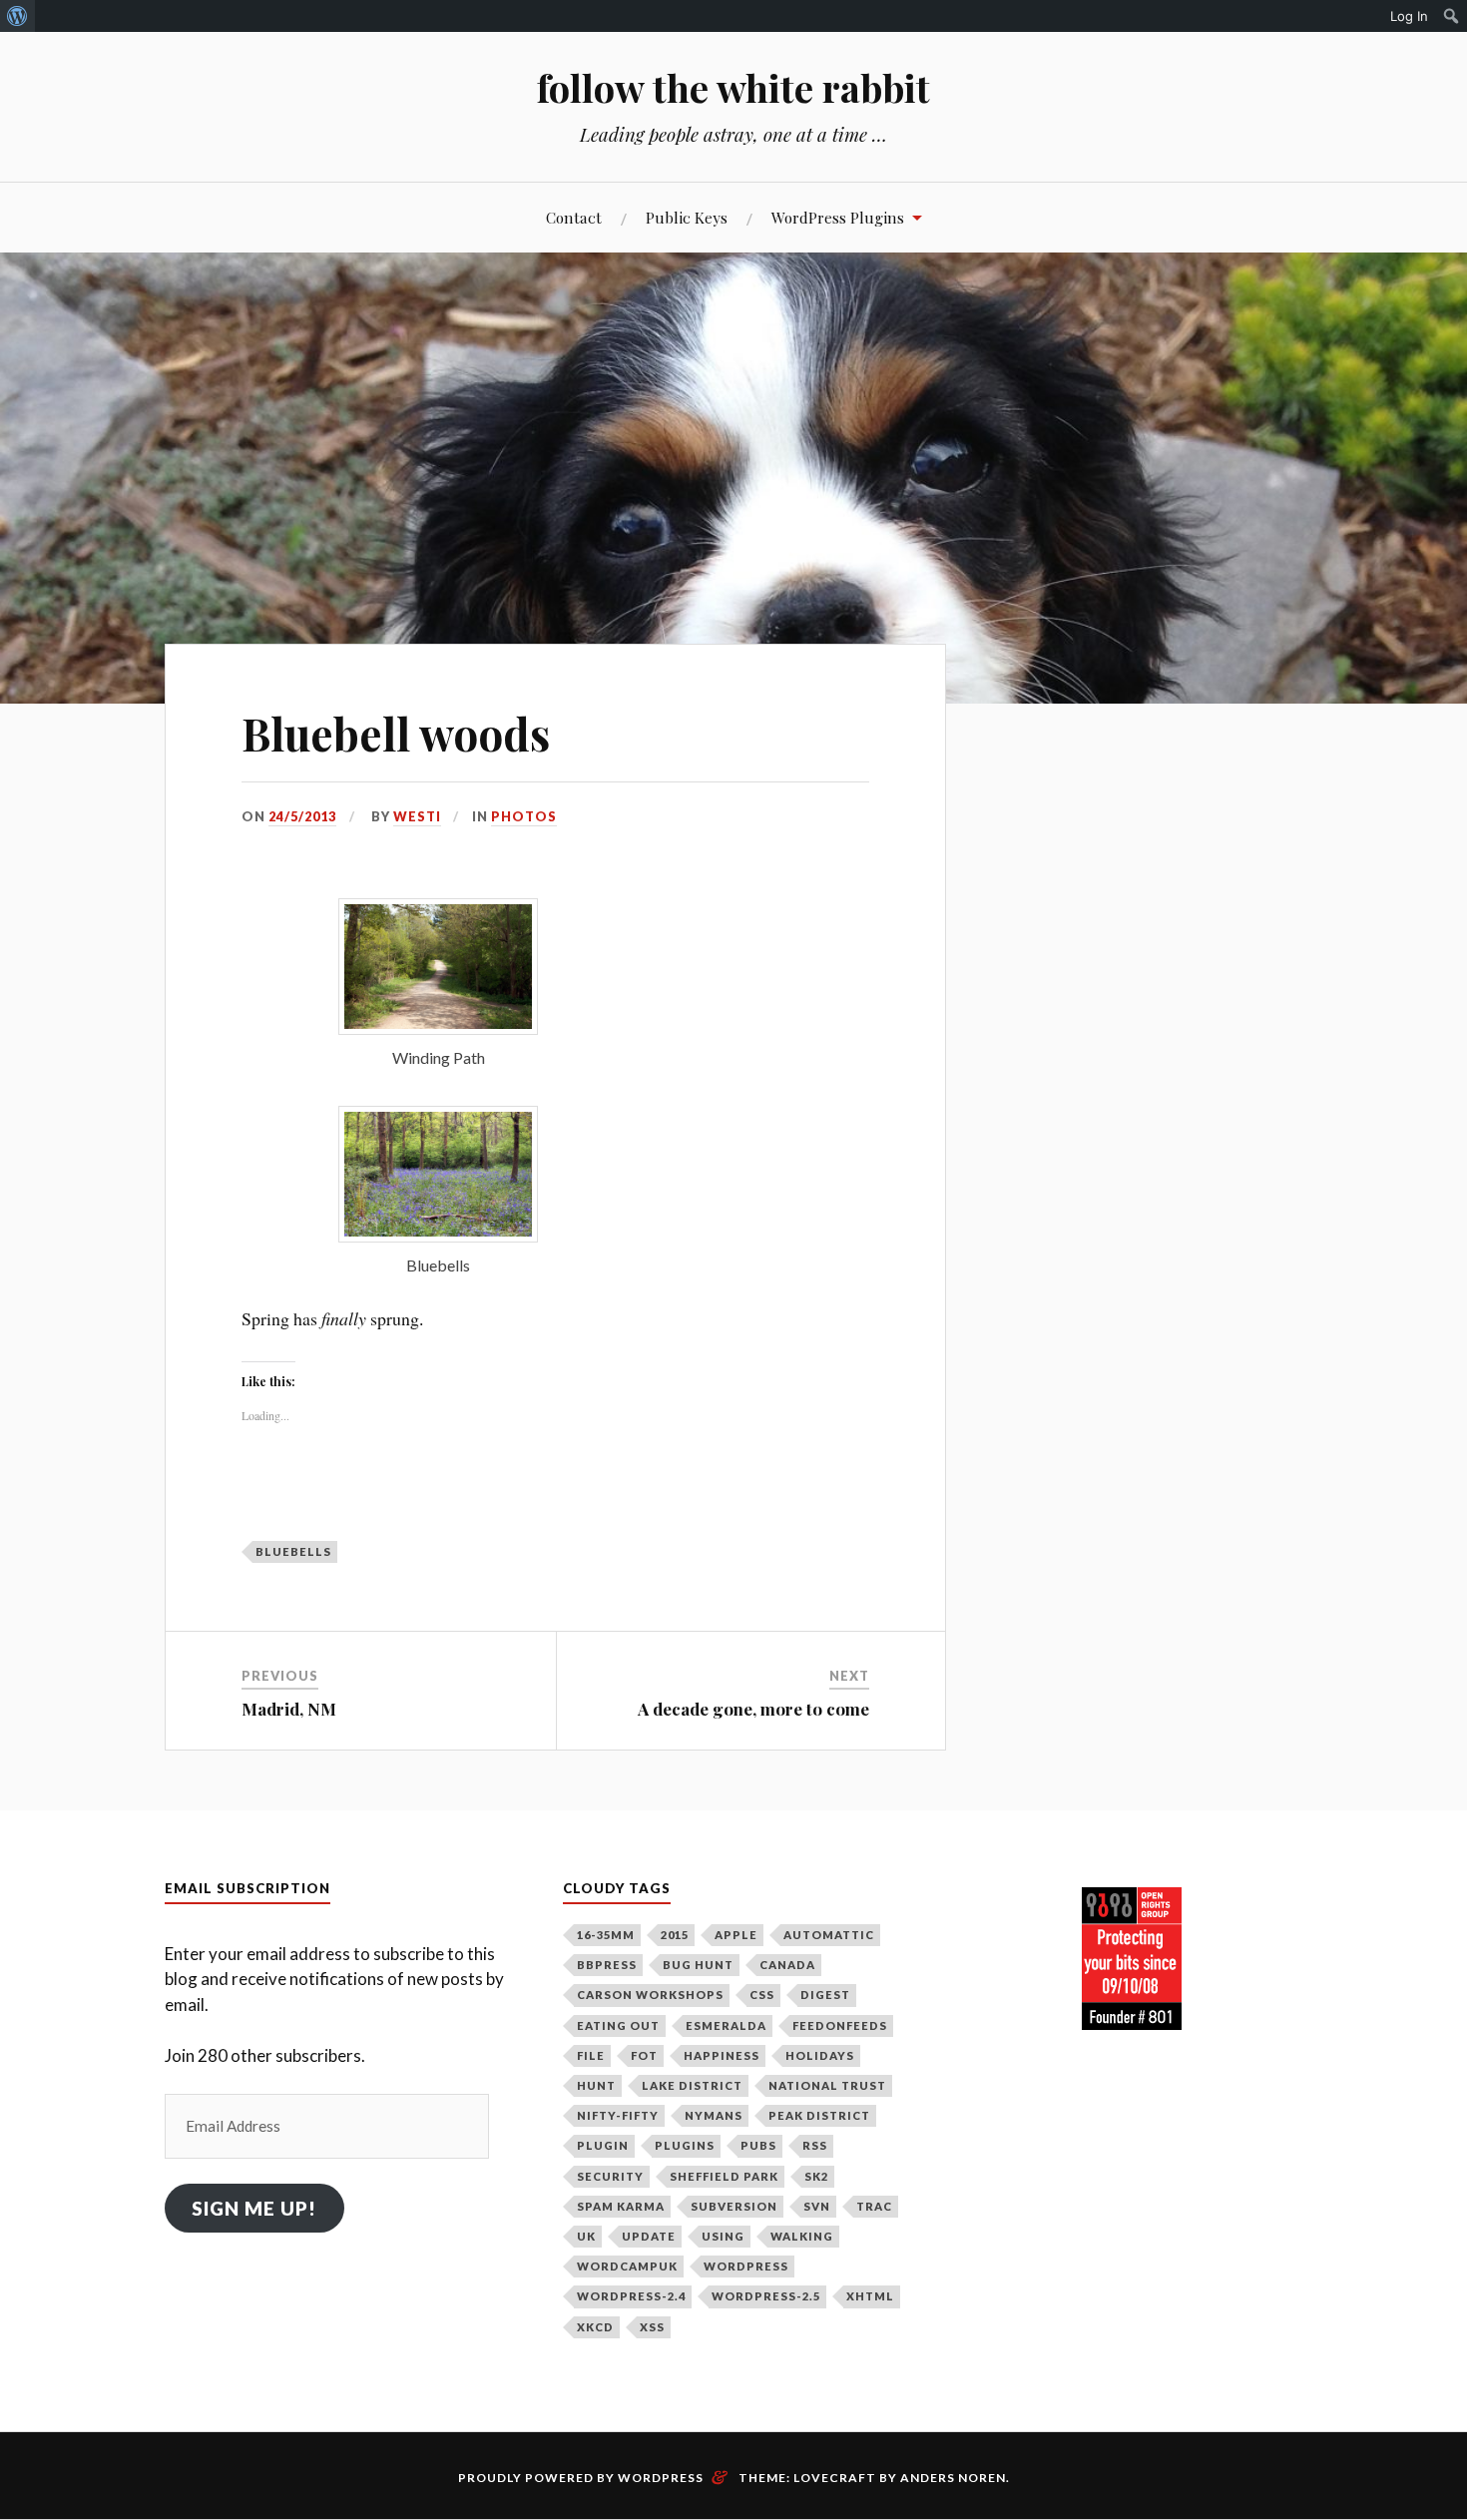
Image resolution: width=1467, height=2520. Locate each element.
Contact (574, 217)
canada (787, 1965)
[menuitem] (17, 16)
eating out (618, 2025)
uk (586, 2236)
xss (652, 2327)
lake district (692, 2085)
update (649, 2236)
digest (825, 1995)
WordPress (746, 2266)
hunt (596, 2085)
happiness (722, 2055)
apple (736, 1935)
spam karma (621, 2206)
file (591, 2055)
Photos (524, 816)
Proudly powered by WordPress (581, 2478)
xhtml (870, 2296)
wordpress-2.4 (631, 2296)
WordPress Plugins (838, 217)
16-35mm (606, 1935)
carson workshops (650, 1995)
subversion (734, 2206)
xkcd (595, 2327)
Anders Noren (953, 2478)
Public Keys (687, 217)
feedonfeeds (840, 2025)
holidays (820, 2055)
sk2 (816, 2176)
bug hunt (698, 1965)
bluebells (293, 1551)
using (723, 2236)
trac (874, 2206)
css (762, 1995)
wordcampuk (627, 2266)
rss (815, 2145)
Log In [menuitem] (1409, 16)
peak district (819, 2115)
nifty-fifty (618, 2115)
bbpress (607, 1965)
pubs (758, 2145)
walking (802, 2236)
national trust (827, 2085)
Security (610, 2176)
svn (817, 2206)
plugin (603, 2145)
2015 (675, 1935)
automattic (829, 1935)
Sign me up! (254, 2208)
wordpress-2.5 (766, 2296)
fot (644, 2055)
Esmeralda (726, 2025)
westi (417, 816)
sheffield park (724, 2176)
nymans (714, 2115)
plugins (685, 2145)
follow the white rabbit (733, 87)
